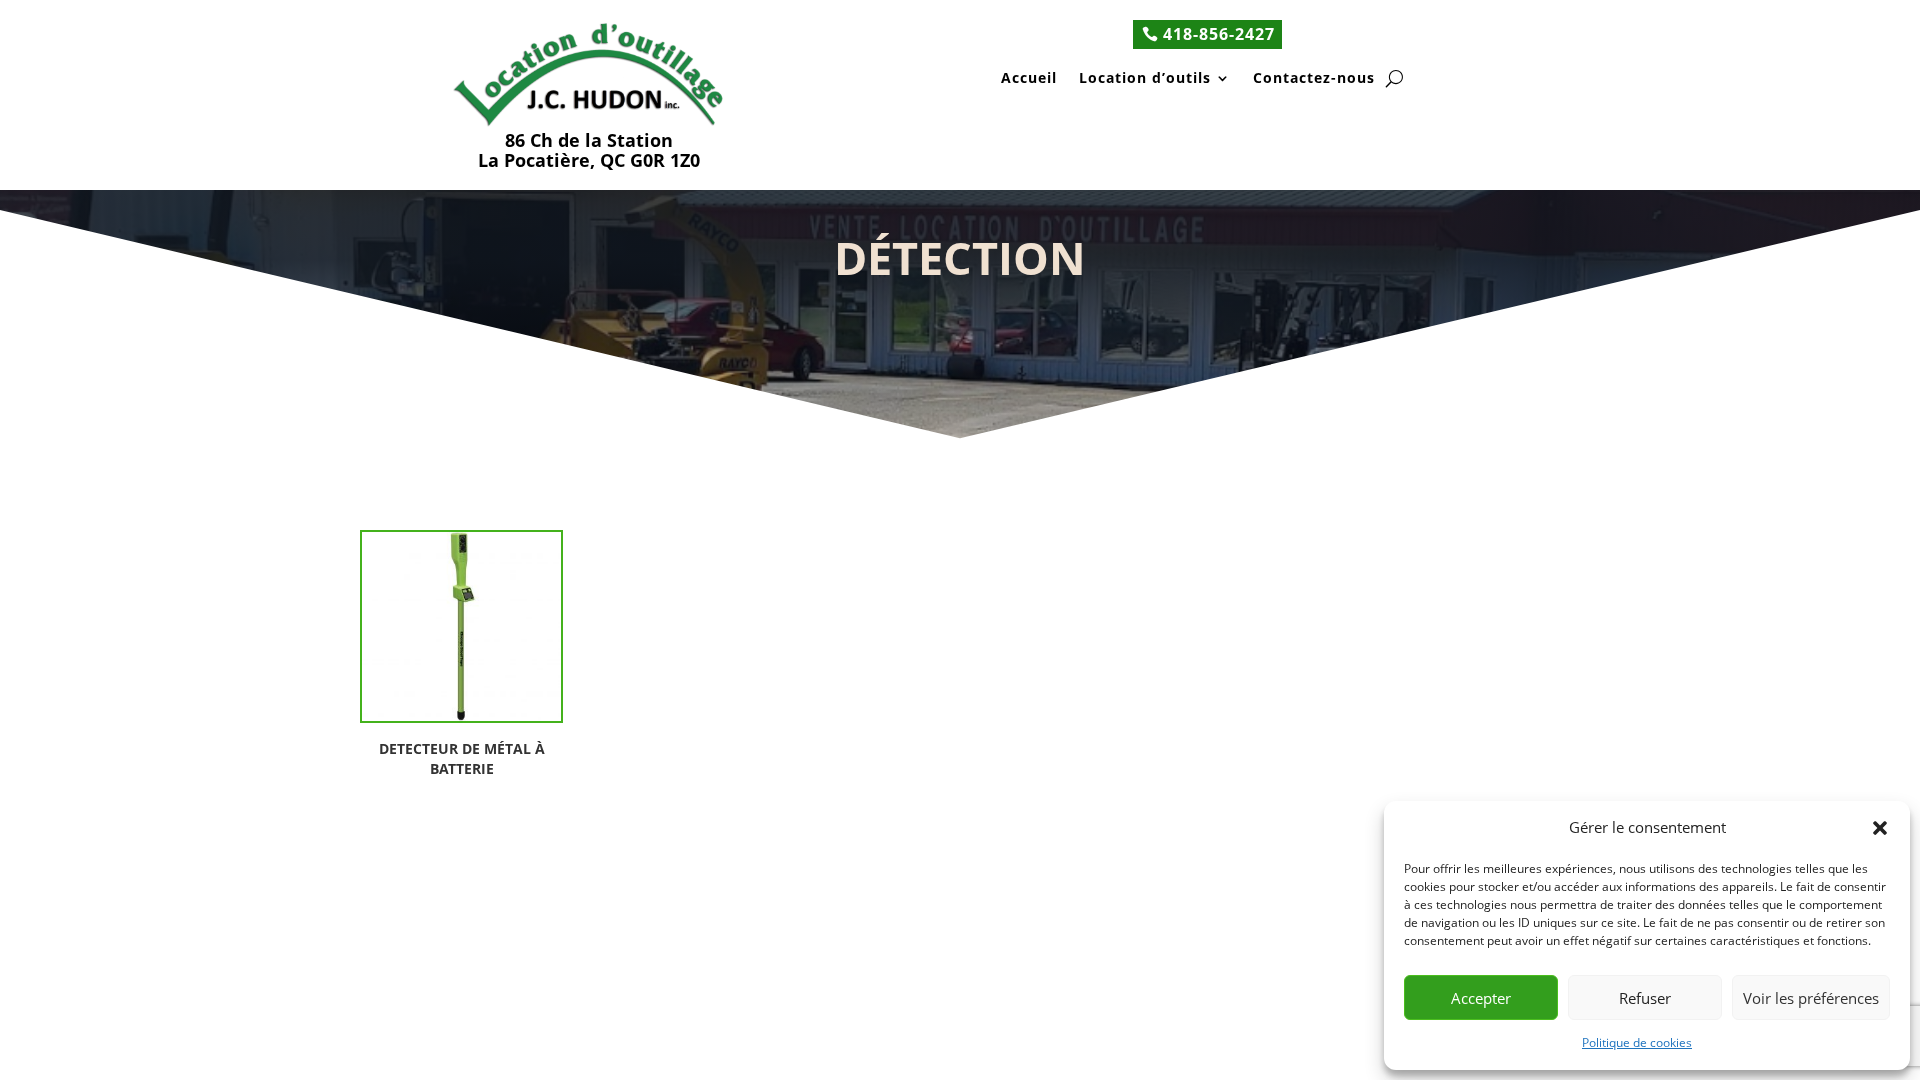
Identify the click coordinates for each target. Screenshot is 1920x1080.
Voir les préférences (1811, 998)
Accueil (1029, 79)
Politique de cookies (1637, 1042)
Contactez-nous (1314, 79)
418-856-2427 (1219, 34)
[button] (1880, 828)
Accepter (1481, 998)
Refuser (1645, 998)
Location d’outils (1145, 79)
